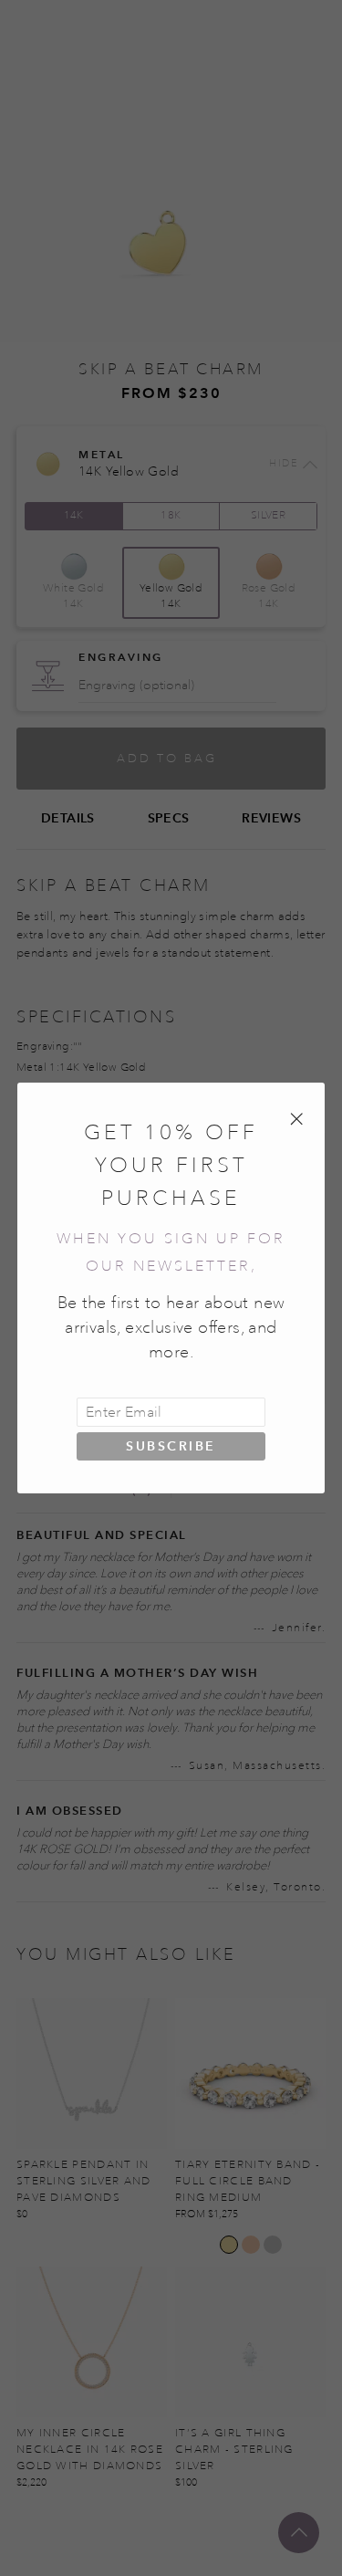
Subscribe (171, 1446)
